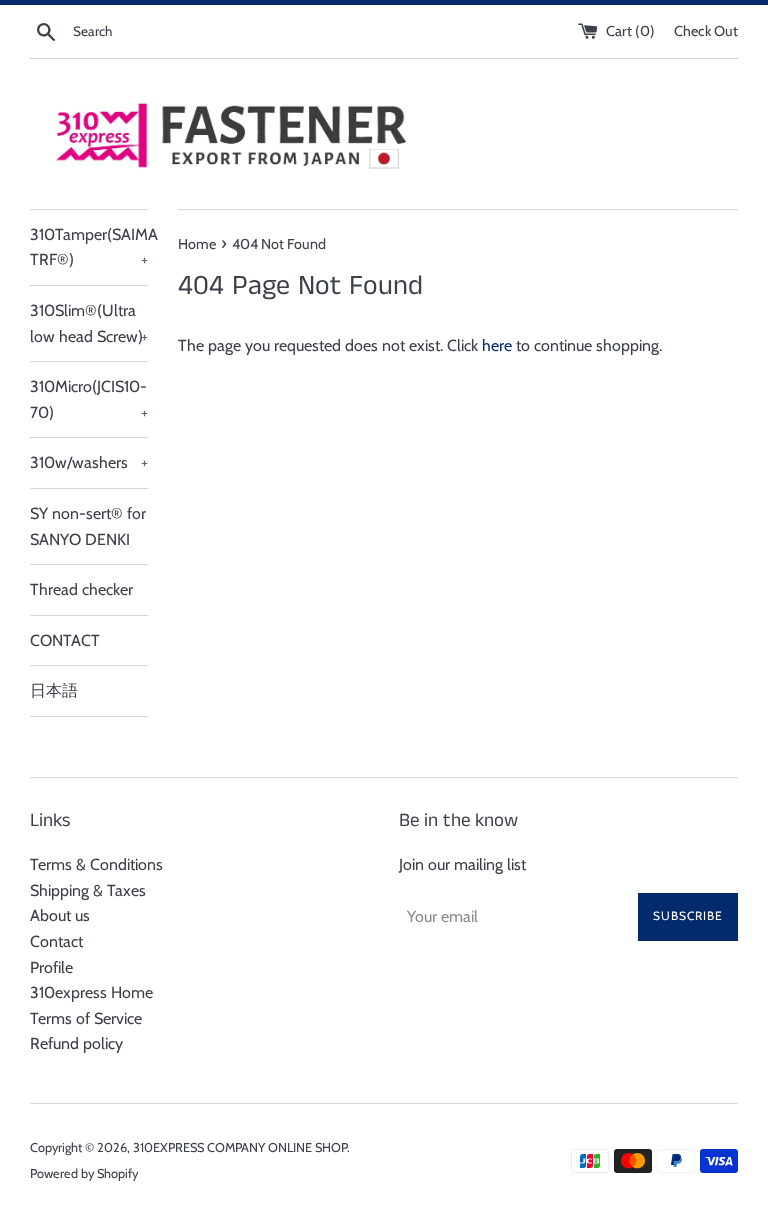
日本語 (54, 690)
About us (60, 915)
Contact (56, 941)
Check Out (706, 31)
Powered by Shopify (84, 1173)
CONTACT (65, 640)
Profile (51, 967)
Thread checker (81, 589)
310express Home (91, 992)
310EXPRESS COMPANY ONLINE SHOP (240, 1147)
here (497, 345)
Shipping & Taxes (88, 890)
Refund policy (76, 1043)
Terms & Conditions (96, 864)
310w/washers (89, 462)
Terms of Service (86, 1018)
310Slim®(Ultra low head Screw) (89, 323)
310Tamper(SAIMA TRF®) (89, 247)
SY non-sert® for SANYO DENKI (88, 526)
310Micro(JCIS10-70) (89, 399)
